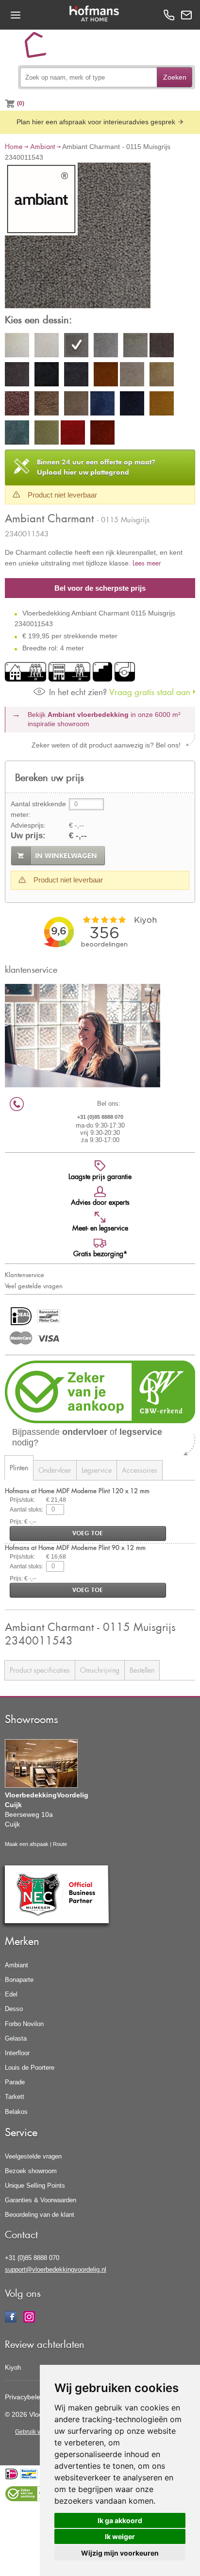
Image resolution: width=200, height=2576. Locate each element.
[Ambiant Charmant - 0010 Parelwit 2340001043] (17, 347)
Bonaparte (19, 1980)
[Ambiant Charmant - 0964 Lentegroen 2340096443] (47, 434)
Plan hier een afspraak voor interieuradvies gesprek (97, 122)
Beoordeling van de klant (40, 2215)
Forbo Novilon (24, 2024)
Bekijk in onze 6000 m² (104, 719)
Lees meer (147, 563)
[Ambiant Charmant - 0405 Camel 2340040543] (132, 376)
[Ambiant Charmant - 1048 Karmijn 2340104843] (73, 434)
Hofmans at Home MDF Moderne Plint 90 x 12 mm (75, 1547)
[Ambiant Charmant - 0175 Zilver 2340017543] (106, 347)
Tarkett (15, 2097)
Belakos (16, 2112)
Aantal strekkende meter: (38, 809)
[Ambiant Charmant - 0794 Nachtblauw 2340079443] (132, 405)
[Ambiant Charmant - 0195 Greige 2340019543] (135, 347)
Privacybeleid (25, 2397)
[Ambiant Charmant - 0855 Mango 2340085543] (162, 405)
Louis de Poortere (30, 2068)
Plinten (19, 1468)
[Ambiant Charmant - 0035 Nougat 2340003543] (47, 347)
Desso (14, 2009)
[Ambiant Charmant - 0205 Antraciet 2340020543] (162, 347)
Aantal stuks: (26, 1510)
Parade (15, 2082)
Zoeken (175, 77)
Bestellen (142, 1670)
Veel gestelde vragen (34, 1286)
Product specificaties (40, 1670)
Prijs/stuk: (22, 1500)
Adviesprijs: (28, 825)
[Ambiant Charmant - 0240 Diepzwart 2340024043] (47, 376)
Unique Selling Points (35, 2185)
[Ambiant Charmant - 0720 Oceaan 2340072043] (102, 405)
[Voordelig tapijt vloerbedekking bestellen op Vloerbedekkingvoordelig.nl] (39, 49)
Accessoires (140, 1470)
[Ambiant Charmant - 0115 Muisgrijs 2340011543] (78, 237)
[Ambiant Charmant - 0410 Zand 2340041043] (162, 376)
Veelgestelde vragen (33, 2156)
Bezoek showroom (31, 2171)
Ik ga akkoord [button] (120, 2520)
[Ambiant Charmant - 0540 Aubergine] (17, 405)
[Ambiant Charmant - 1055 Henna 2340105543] (102, 434)
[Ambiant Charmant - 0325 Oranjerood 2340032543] (106, 376)
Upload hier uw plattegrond (96, 467)
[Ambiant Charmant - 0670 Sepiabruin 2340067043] (76, 405)
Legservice (97, 1470)
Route (60, 1844)
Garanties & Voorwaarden (41, 2200)
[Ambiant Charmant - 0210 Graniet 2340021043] (17, 376)
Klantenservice (25, 1275)
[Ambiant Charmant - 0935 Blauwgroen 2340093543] (17, 434)
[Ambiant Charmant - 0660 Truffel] (47, 405)
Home (14, 146)
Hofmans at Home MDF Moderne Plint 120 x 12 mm (77, 1490)
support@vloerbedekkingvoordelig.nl (56, 2269)
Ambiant (42, 146)
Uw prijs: (28, 836)
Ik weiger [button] (120, 2536)
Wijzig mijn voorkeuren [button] (120, 2553)
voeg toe (88, 1533)
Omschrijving (100, 1670)
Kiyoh (13, 2368)
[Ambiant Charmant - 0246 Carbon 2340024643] (76, 376)
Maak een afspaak (27, 1844)
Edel (11, 1994)
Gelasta (16, 2038)
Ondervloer (55, 1470)
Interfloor (17, 2053)
